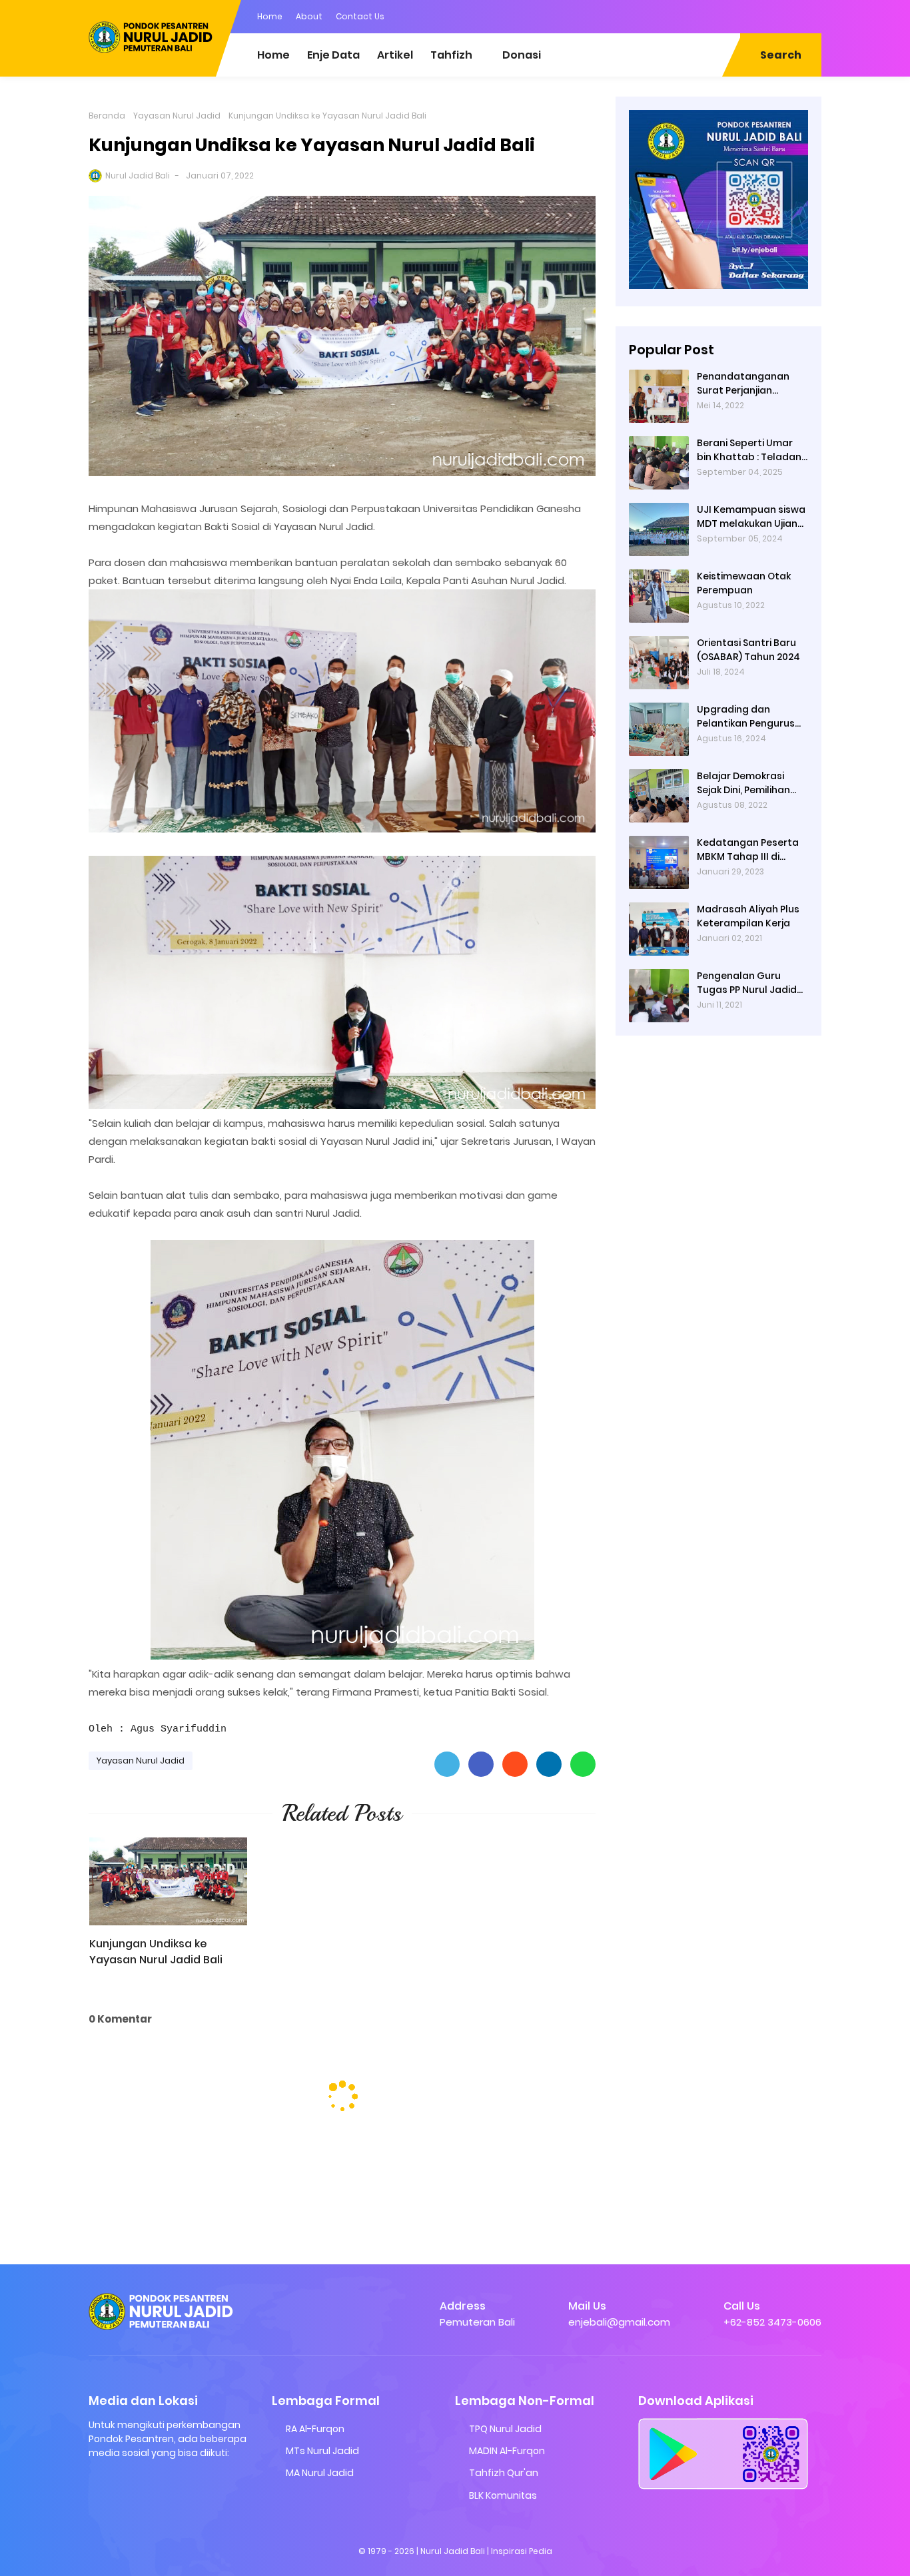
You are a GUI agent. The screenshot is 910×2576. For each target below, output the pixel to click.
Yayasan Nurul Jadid (177, 116)
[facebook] (731, 15)
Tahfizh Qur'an (504, 2473)
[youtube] (785, 15)
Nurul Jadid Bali (138, 175)
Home (270, 16)
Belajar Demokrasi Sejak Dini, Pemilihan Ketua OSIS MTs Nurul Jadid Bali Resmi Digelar (747, 783)
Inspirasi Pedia (522, 2551)
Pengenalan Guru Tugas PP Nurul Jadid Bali (747, 983)
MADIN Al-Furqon (507, 2451)
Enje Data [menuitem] (333, 55)
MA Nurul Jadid (320, 2473)
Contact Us (360, 16)
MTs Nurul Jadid (322, 2451)
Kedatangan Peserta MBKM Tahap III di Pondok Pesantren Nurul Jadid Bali (748, 850)
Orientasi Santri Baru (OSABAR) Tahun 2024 (748, 650)
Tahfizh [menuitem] (451, 55)
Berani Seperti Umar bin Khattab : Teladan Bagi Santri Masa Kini (749, 450)
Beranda (107, 116)
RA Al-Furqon (315, 2429)
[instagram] (758, 15)
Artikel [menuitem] (395, 55)
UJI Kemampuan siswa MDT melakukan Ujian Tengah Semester (751, 517)
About (309, 16)
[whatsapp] (811, 15)
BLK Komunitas (503, 2495)
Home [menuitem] (273, 55)
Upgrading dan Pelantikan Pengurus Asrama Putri (746, 717)
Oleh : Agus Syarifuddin (158, 1729)
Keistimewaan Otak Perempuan (744, 583)
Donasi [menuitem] (522, 55)
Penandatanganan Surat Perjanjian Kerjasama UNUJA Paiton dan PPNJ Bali (745, 384)
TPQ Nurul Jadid (505, 2429)
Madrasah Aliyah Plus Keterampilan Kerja (748, 916)
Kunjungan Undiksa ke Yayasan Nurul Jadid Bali (156, 1952)
